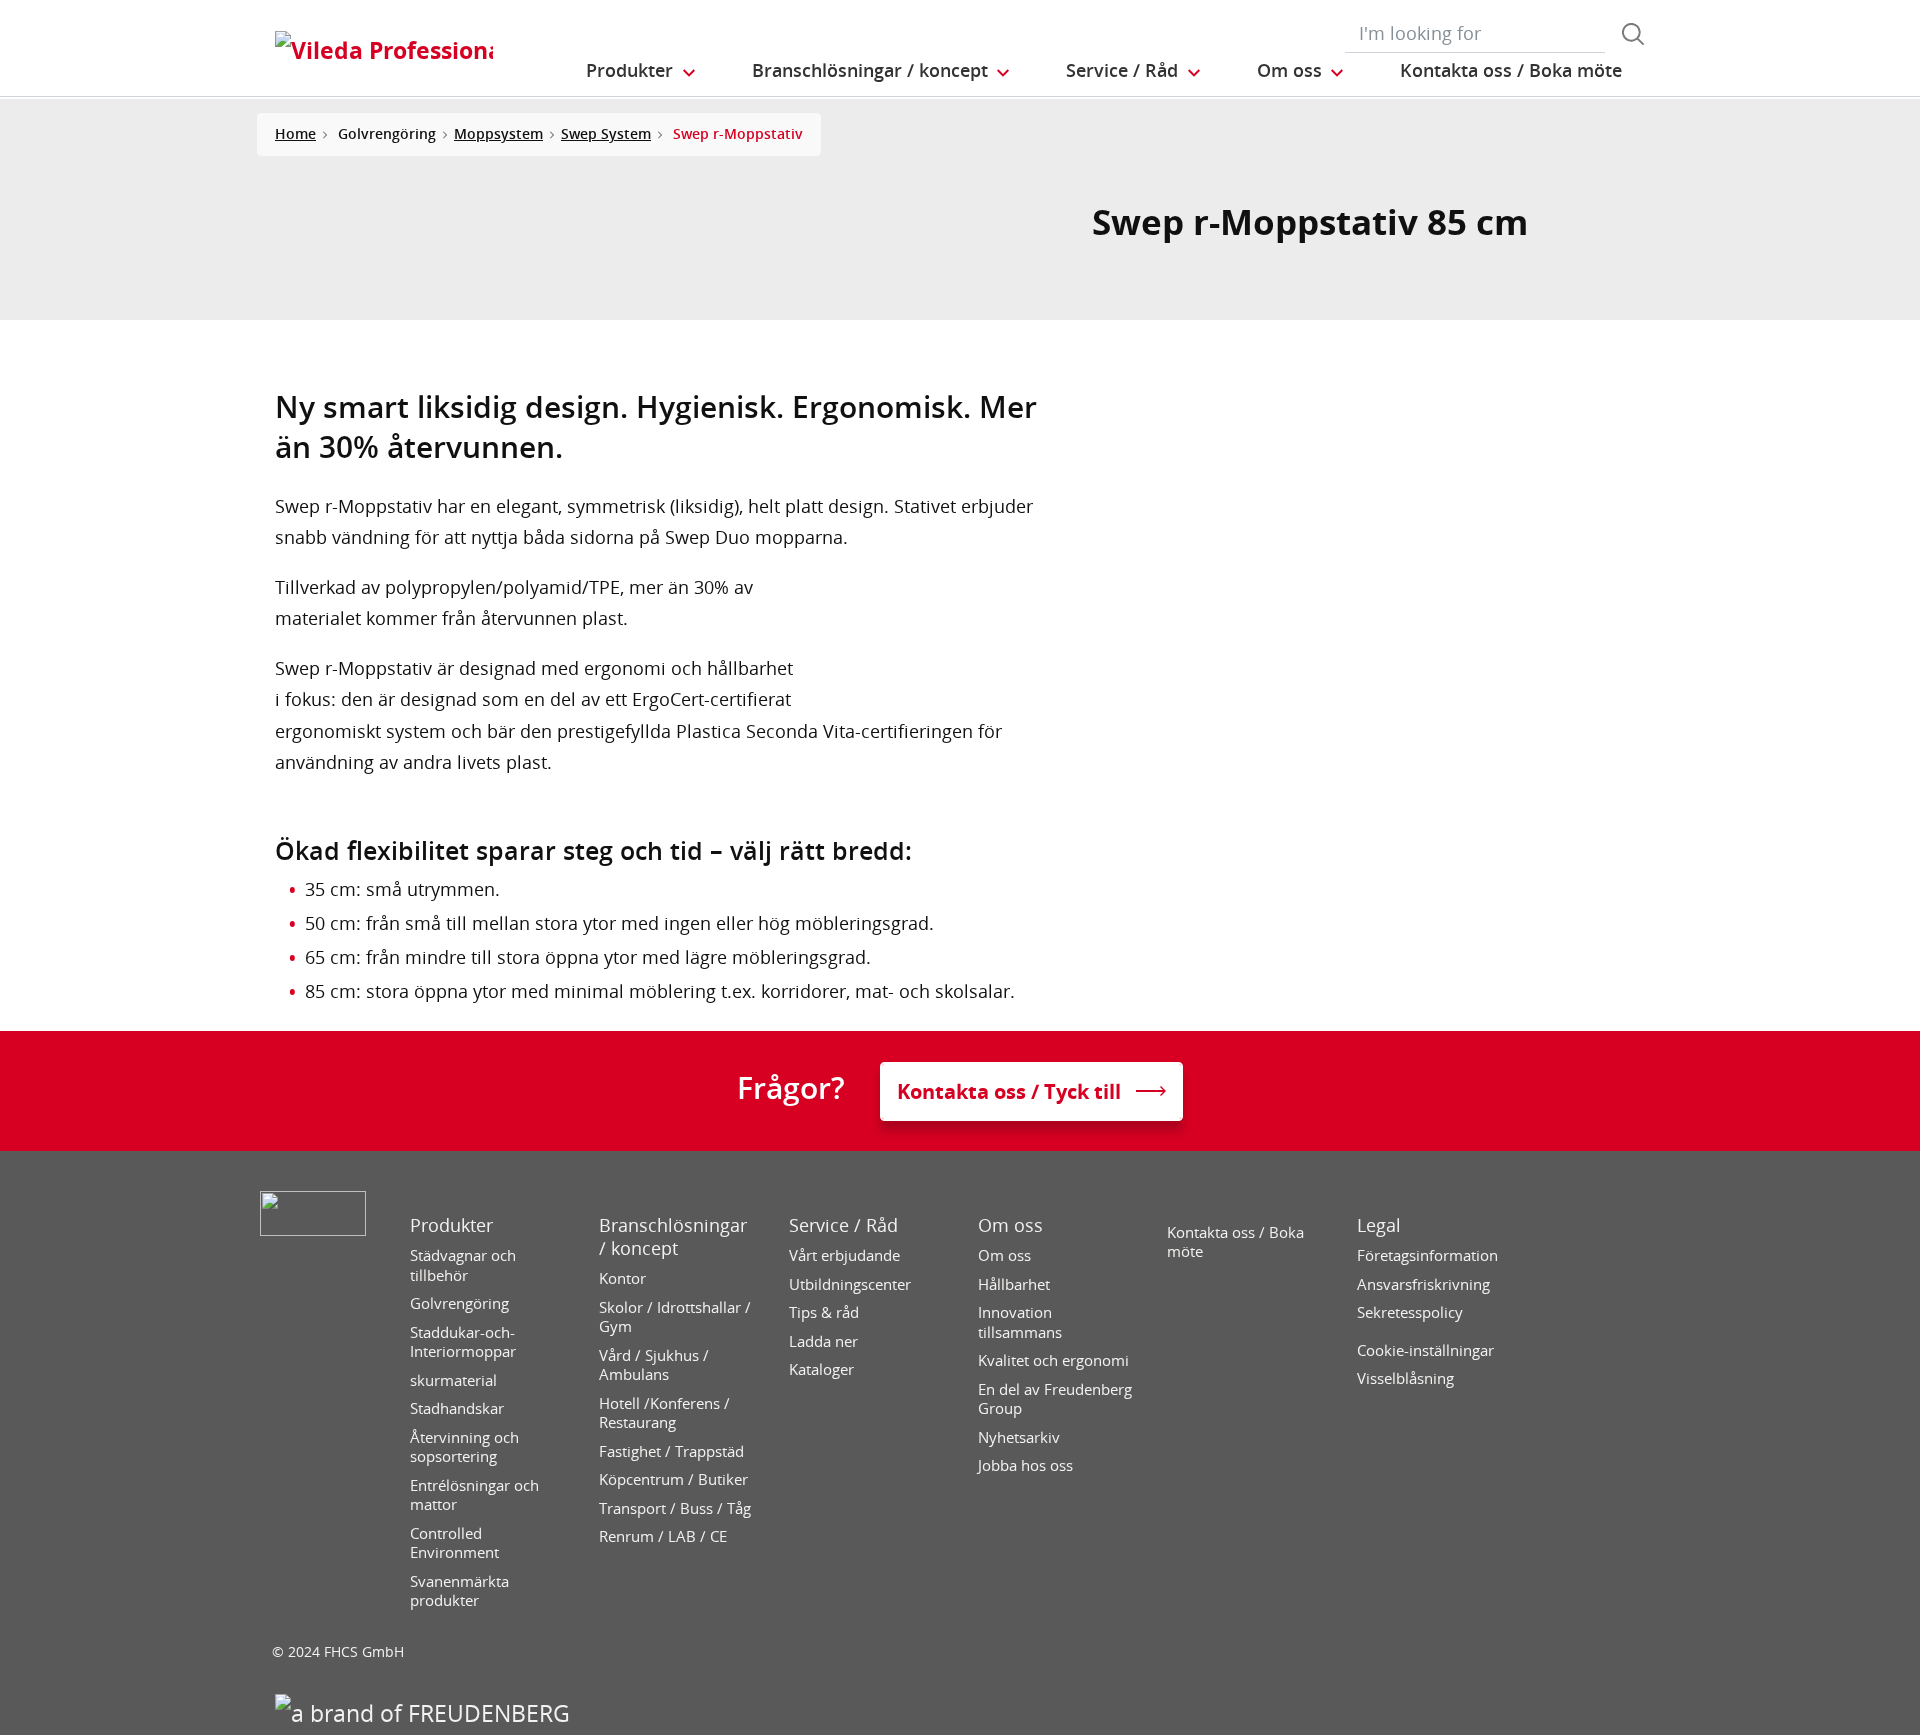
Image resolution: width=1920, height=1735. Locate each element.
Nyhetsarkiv (1019, 1437)
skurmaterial (453, 1380)
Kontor (622, 1278)
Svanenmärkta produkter (459, 1591)
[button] (642, 71)
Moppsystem (498, 133)
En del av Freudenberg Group (1055, 1399)
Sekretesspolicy (1410, 1312)
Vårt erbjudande (844, 1255)
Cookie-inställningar (1425, 1350)
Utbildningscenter (850, 1284)
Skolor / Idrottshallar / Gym (675, 1317)
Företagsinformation (1427, 1255)
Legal (1379, 1225)
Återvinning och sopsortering (464, 1447)
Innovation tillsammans (1020, 1322)
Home (295, 133)
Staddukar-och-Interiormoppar (463, 1342)
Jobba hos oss (1025, 1465)
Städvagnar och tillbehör (463, 1265)
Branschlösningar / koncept (673, 1237)
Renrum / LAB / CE (663, 1536)
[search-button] (1633, 34)
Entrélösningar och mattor (474, 1495)
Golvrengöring (459, 1303)
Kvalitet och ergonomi (1053, 1360)
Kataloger (821, 1369)
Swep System (606, 133)
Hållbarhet (1014, 1284)
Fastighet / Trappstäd (671, 1451)
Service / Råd (843, 1225)
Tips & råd (824, 1312)
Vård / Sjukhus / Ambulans (654, 1365)
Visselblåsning (1405, 1378)
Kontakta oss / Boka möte (1235, 1242)
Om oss (1010, 1225)
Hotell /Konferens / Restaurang (664, 1413)
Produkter (451, 1225)
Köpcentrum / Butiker (673, 1479)
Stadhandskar (457, 1408)
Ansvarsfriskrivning (1423, 1284)
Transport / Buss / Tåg (675, 1508)
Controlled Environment (454, 1543)
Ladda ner (823, 1341)
